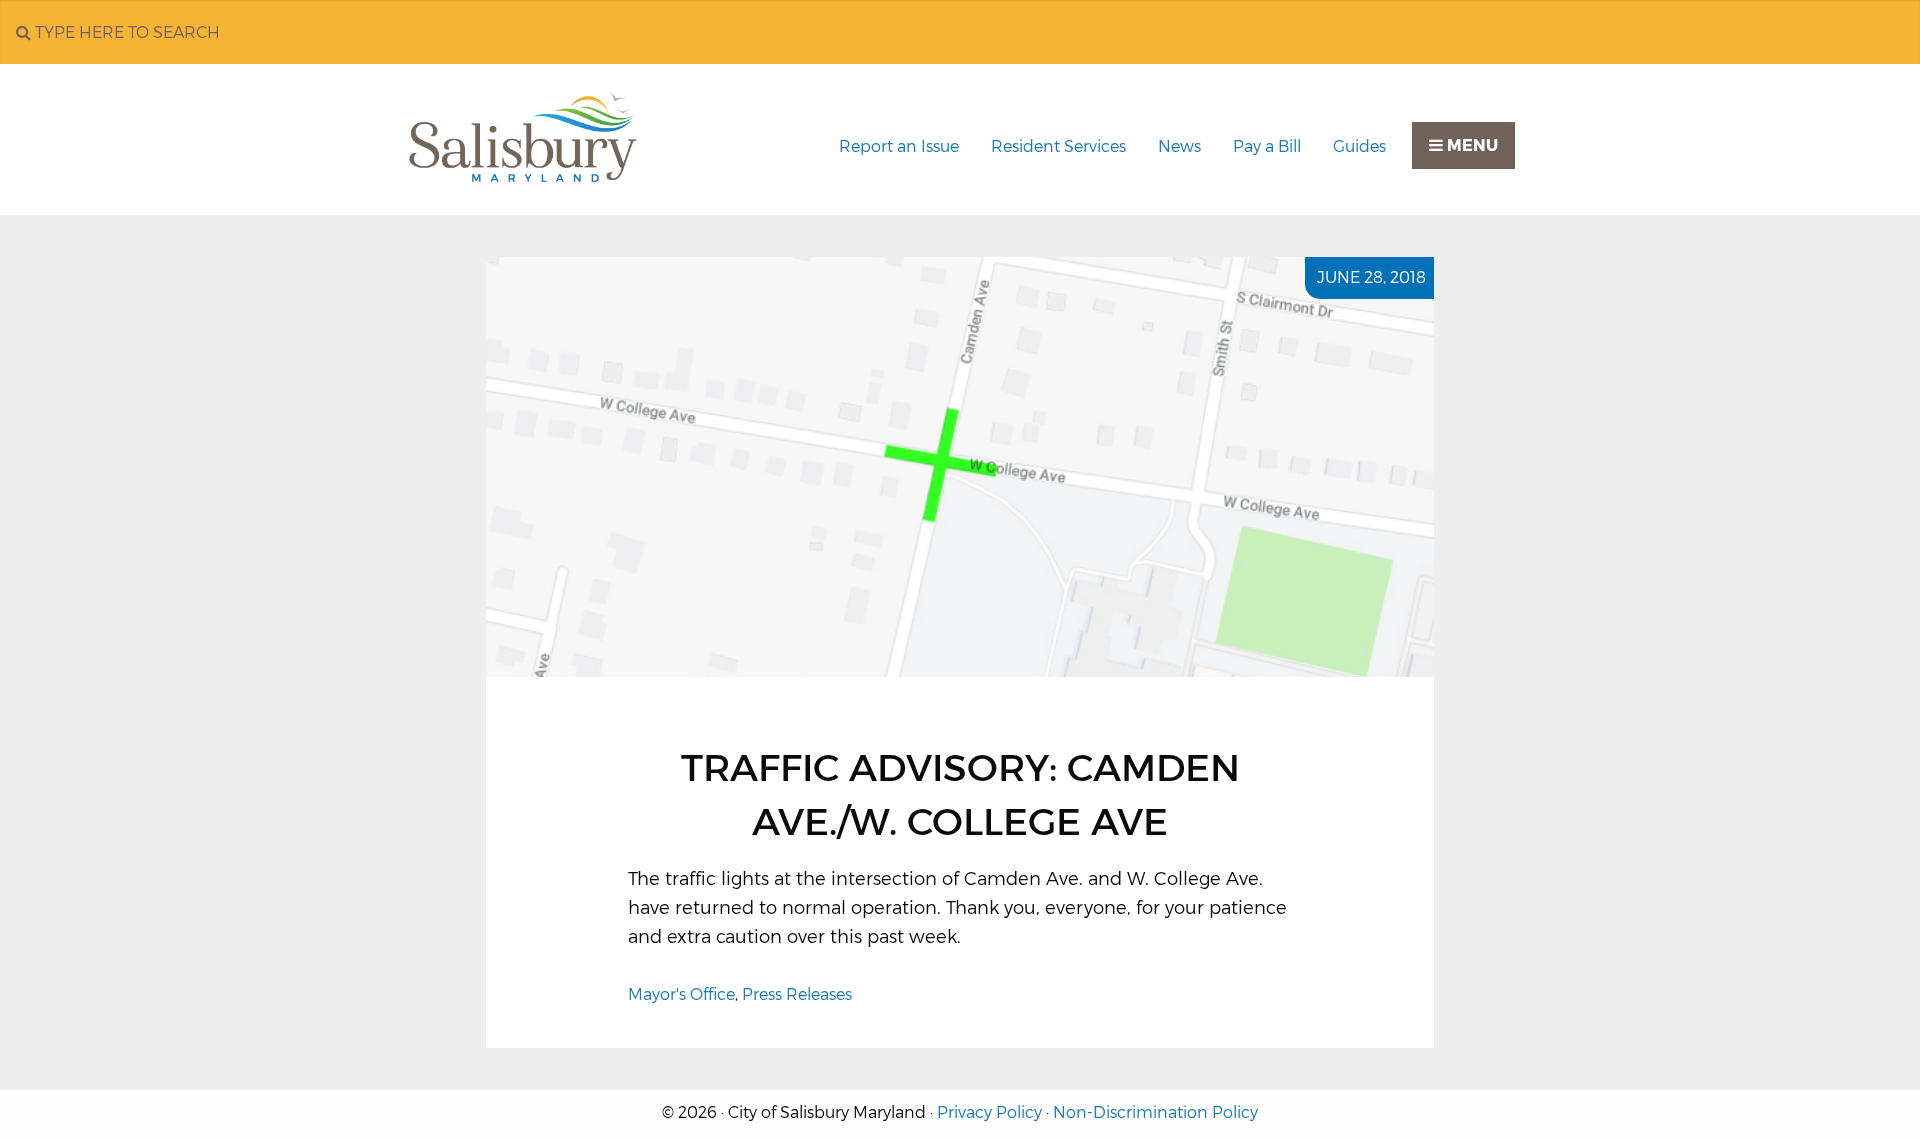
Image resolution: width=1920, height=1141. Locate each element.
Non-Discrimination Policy (1155, 1112)
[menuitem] (899, 147)
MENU (1470, 145)
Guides (1359, 146)
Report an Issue (899, 146)
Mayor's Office (681, 994)
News (1179, 146)
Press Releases (797, 994)
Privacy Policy (989, 1112)
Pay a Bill (1267, 146)
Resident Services (1058, 146)
